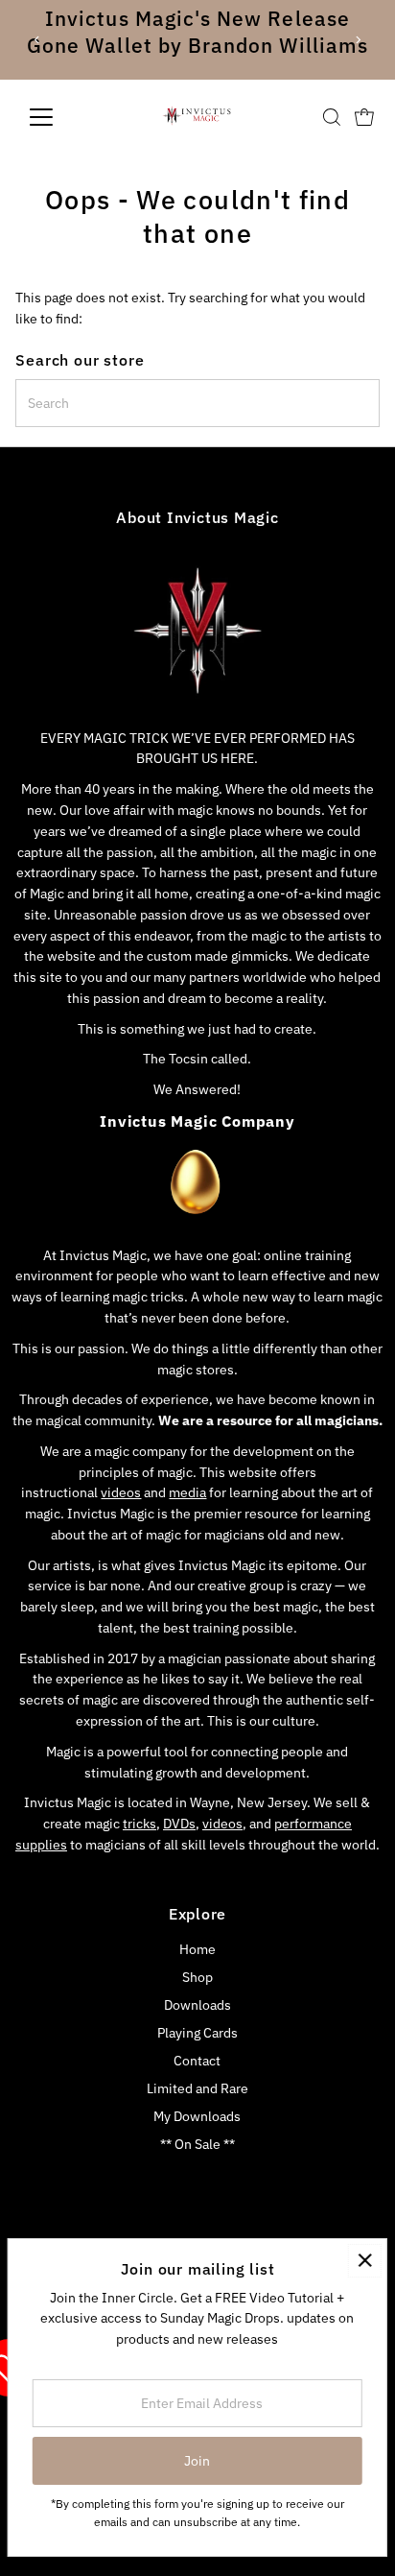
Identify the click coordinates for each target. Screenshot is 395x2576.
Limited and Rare (197, 2088)
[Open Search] (332, 117)
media (187, 1492)
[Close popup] (365, 2261)
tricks (139, 1824)
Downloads (197, 2005)
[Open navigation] (59, 117)
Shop (197, 1977)
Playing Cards (197, 2033)
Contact (197, 2061)
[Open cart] (364, 117)
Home (197, 1949)
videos (121, 1492)
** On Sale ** (197, 2144)
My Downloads (197, 2116)
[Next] (357, 40)
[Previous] (38, 40)
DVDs (179, 1824)
